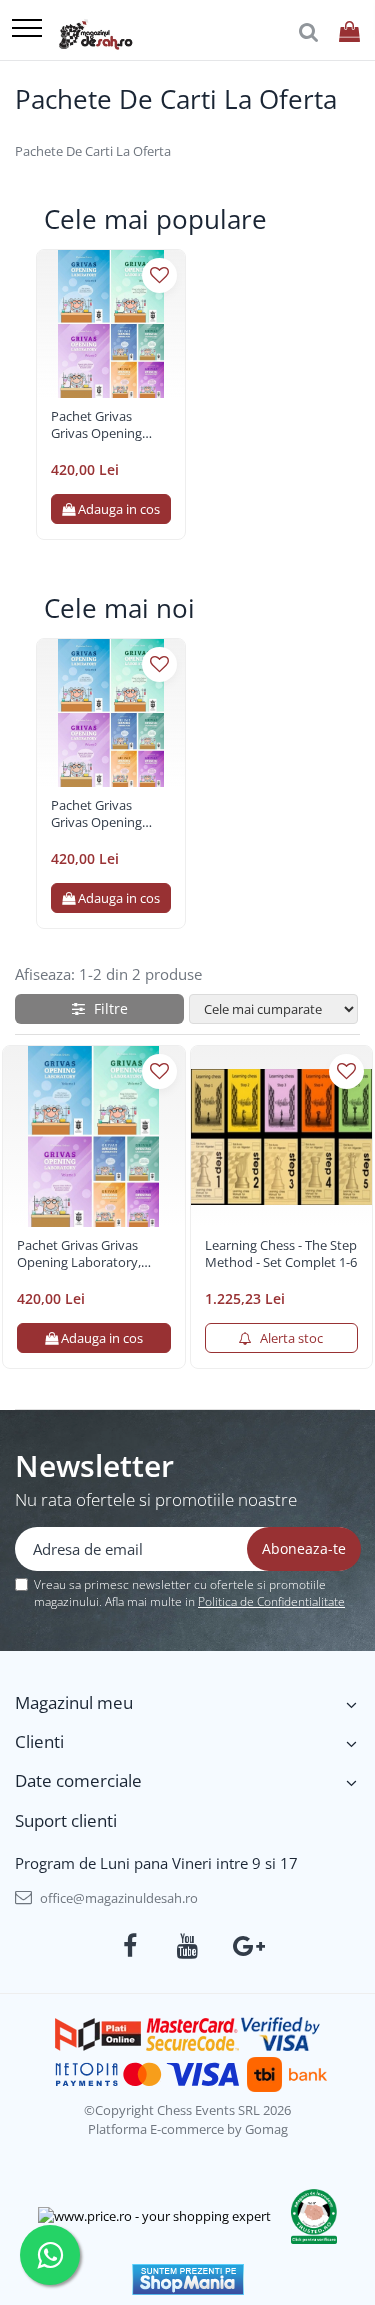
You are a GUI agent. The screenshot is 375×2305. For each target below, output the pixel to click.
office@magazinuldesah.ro (117, 1898)
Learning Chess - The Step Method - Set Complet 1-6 (281, 1254)
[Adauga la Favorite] (159, 275)
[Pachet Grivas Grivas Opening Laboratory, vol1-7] (111, 324)
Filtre (107, 1008)
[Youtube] (187, 1946)
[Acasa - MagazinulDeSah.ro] (95, 35)
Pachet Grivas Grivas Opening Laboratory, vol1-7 (105, 425)
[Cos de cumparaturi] (349, 32)
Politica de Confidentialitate (271, 1601)
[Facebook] (129, 1946)
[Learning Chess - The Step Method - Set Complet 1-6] (282, 1137)
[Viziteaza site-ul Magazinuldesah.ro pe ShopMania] (188, 2279)
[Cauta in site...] (308, 32)
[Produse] (27, 29)
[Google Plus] (245, 1946)
